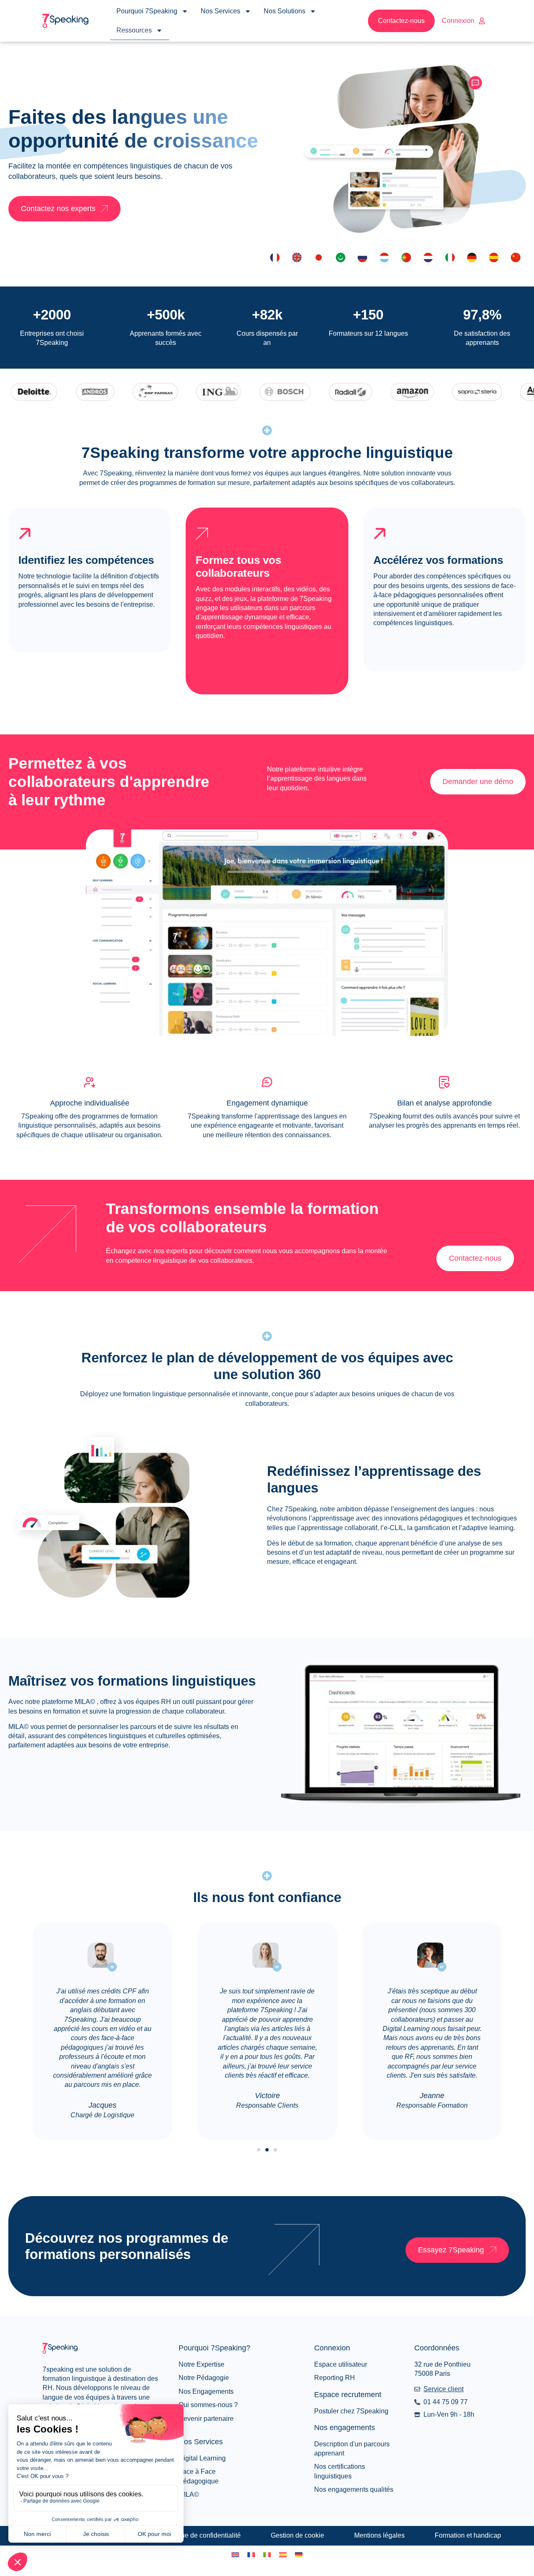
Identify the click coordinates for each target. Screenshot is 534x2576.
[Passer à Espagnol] (283, 2555)
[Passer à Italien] (267, 2555)
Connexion (458, 21)
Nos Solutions (285, 11)
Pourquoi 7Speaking (147, 11)
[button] (259, 2150)
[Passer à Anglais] (235, 2555)
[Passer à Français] (251, 2555)
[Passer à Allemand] (299, 2555)
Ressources (134, 30)
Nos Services (220, 11)
